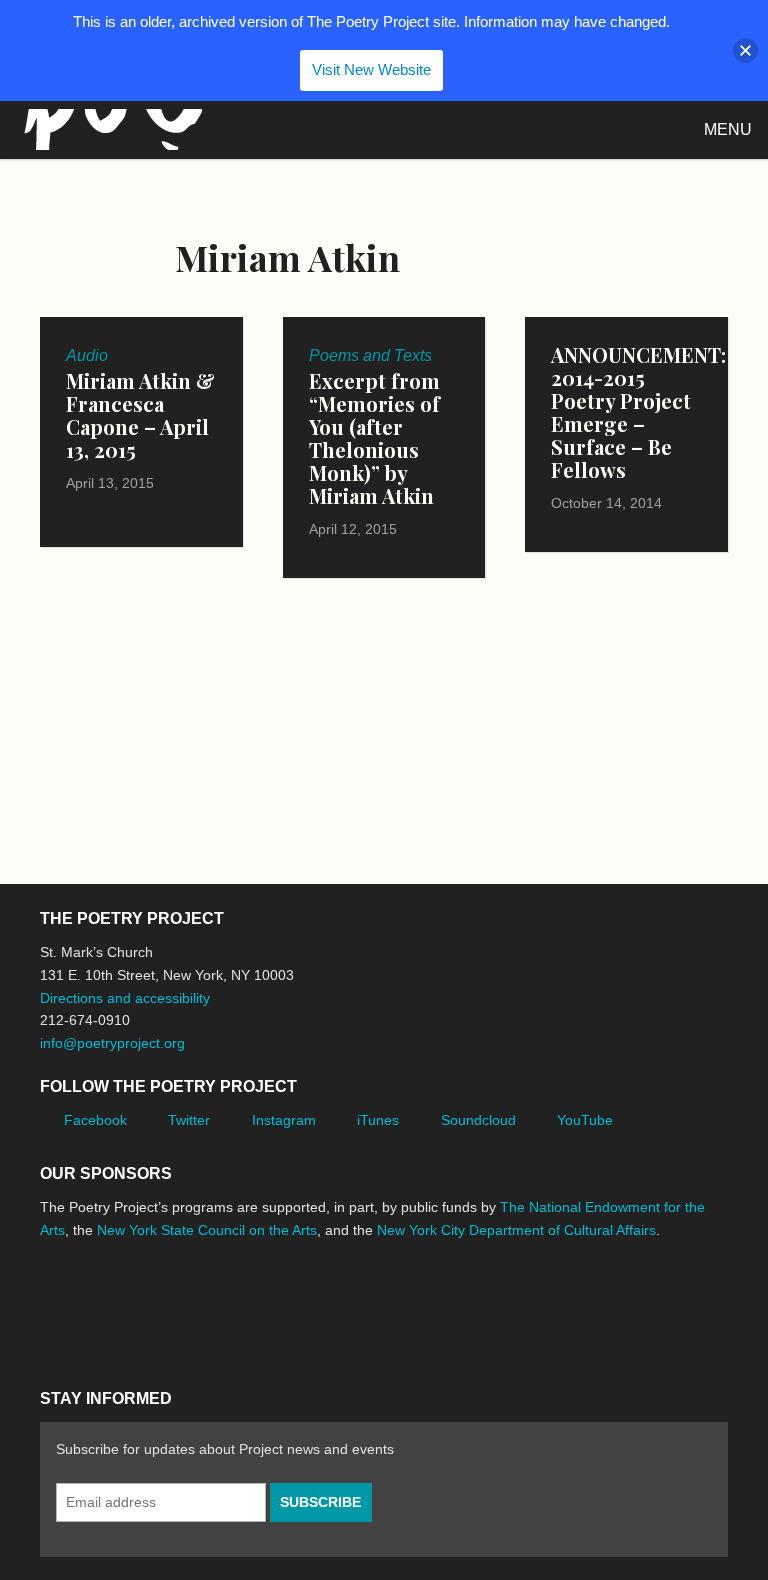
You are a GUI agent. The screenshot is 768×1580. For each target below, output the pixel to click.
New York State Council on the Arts (207, 1230)
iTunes (378, 1120)
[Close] (745, 50)
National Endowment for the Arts (95, 1305)
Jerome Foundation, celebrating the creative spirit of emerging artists (225, 1305)
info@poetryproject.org (112, 1043)
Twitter (189, 1120)
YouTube (585, 1120)
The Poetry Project (109, 129)
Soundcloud (478, 1120)
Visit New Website (371, 69)
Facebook (95, 1120)
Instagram (284, 1120)
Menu (728, 129)
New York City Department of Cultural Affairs (516, 1230)
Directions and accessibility (125, 998)
